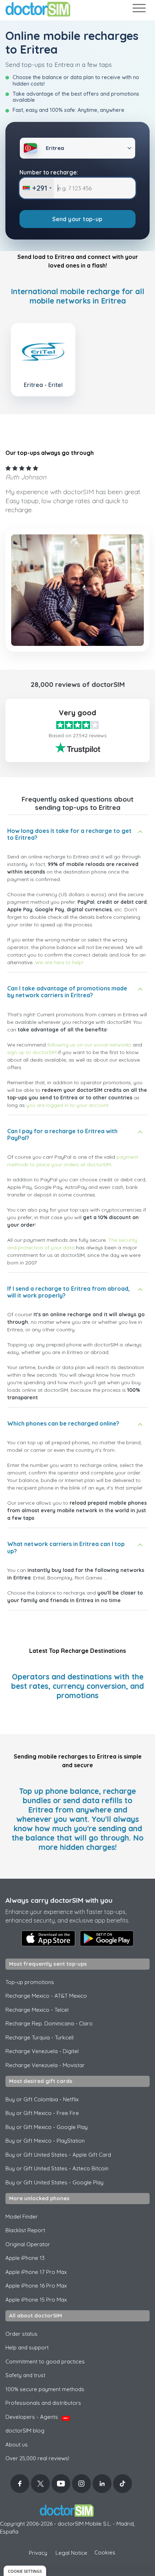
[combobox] (37, 188)
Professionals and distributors (43, 2403)
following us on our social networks (89, 1045)
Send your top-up (77, 219)
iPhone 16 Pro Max (36, 2286)
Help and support (27, 2347)
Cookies (105, 2552)
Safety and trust (25, 2375)
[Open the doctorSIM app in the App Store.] (48, 1938)
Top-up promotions (30, 1982)
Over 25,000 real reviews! (37, 2458)
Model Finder (22, 2217)
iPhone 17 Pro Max (36, 2272)
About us (17, 2445)
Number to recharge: (49, 172)
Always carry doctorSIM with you (59, 1900)
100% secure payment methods (45, 2389)
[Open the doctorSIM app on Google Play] (107, 1938)
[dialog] (25, 2571)
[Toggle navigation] (139, 10)
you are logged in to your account (67, 1105)
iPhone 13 (25, 2258)
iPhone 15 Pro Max (36, 2300)
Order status (21, 2334)
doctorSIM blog (25, 2431)
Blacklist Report (25, 2230)
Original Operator (28, 2244)
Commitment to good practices (45, 2361)
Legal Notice (71, 2553)
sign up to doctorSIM (32, 1052)
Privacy (38, 2553)
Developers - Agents (37, 2417)
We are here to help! (59, 962)
